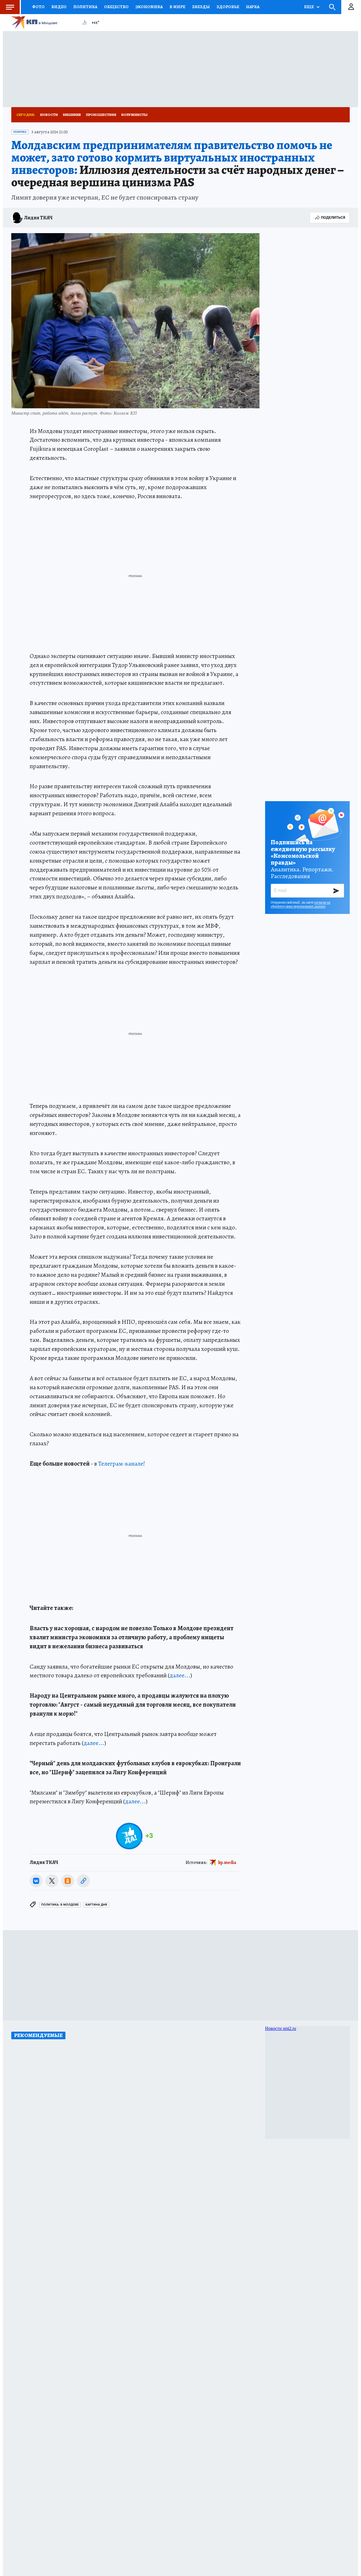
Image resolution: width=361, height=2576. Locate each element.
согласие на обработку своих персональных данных (301, 904)
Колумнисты (134, 115)
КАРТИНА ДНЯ (96, 1905)
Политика (85, 7)
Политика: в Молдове (60, 1905)
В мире (177, 7)
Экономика (149, 7)
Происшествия (101, 115)
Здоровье (228, 7)
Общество (116, 7)
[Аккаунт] (351, 7)
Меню (10, 7)
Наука (253, 7)
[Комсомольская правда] (44, 23)
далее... (180, 1675)
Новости (49, 115)
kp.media (227, 1863)
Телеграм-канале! (122, 1464)
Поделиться (333, 217)
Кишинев (72, 115)
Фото (38, 7)
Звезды (201, 7)
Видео (59, 7)
